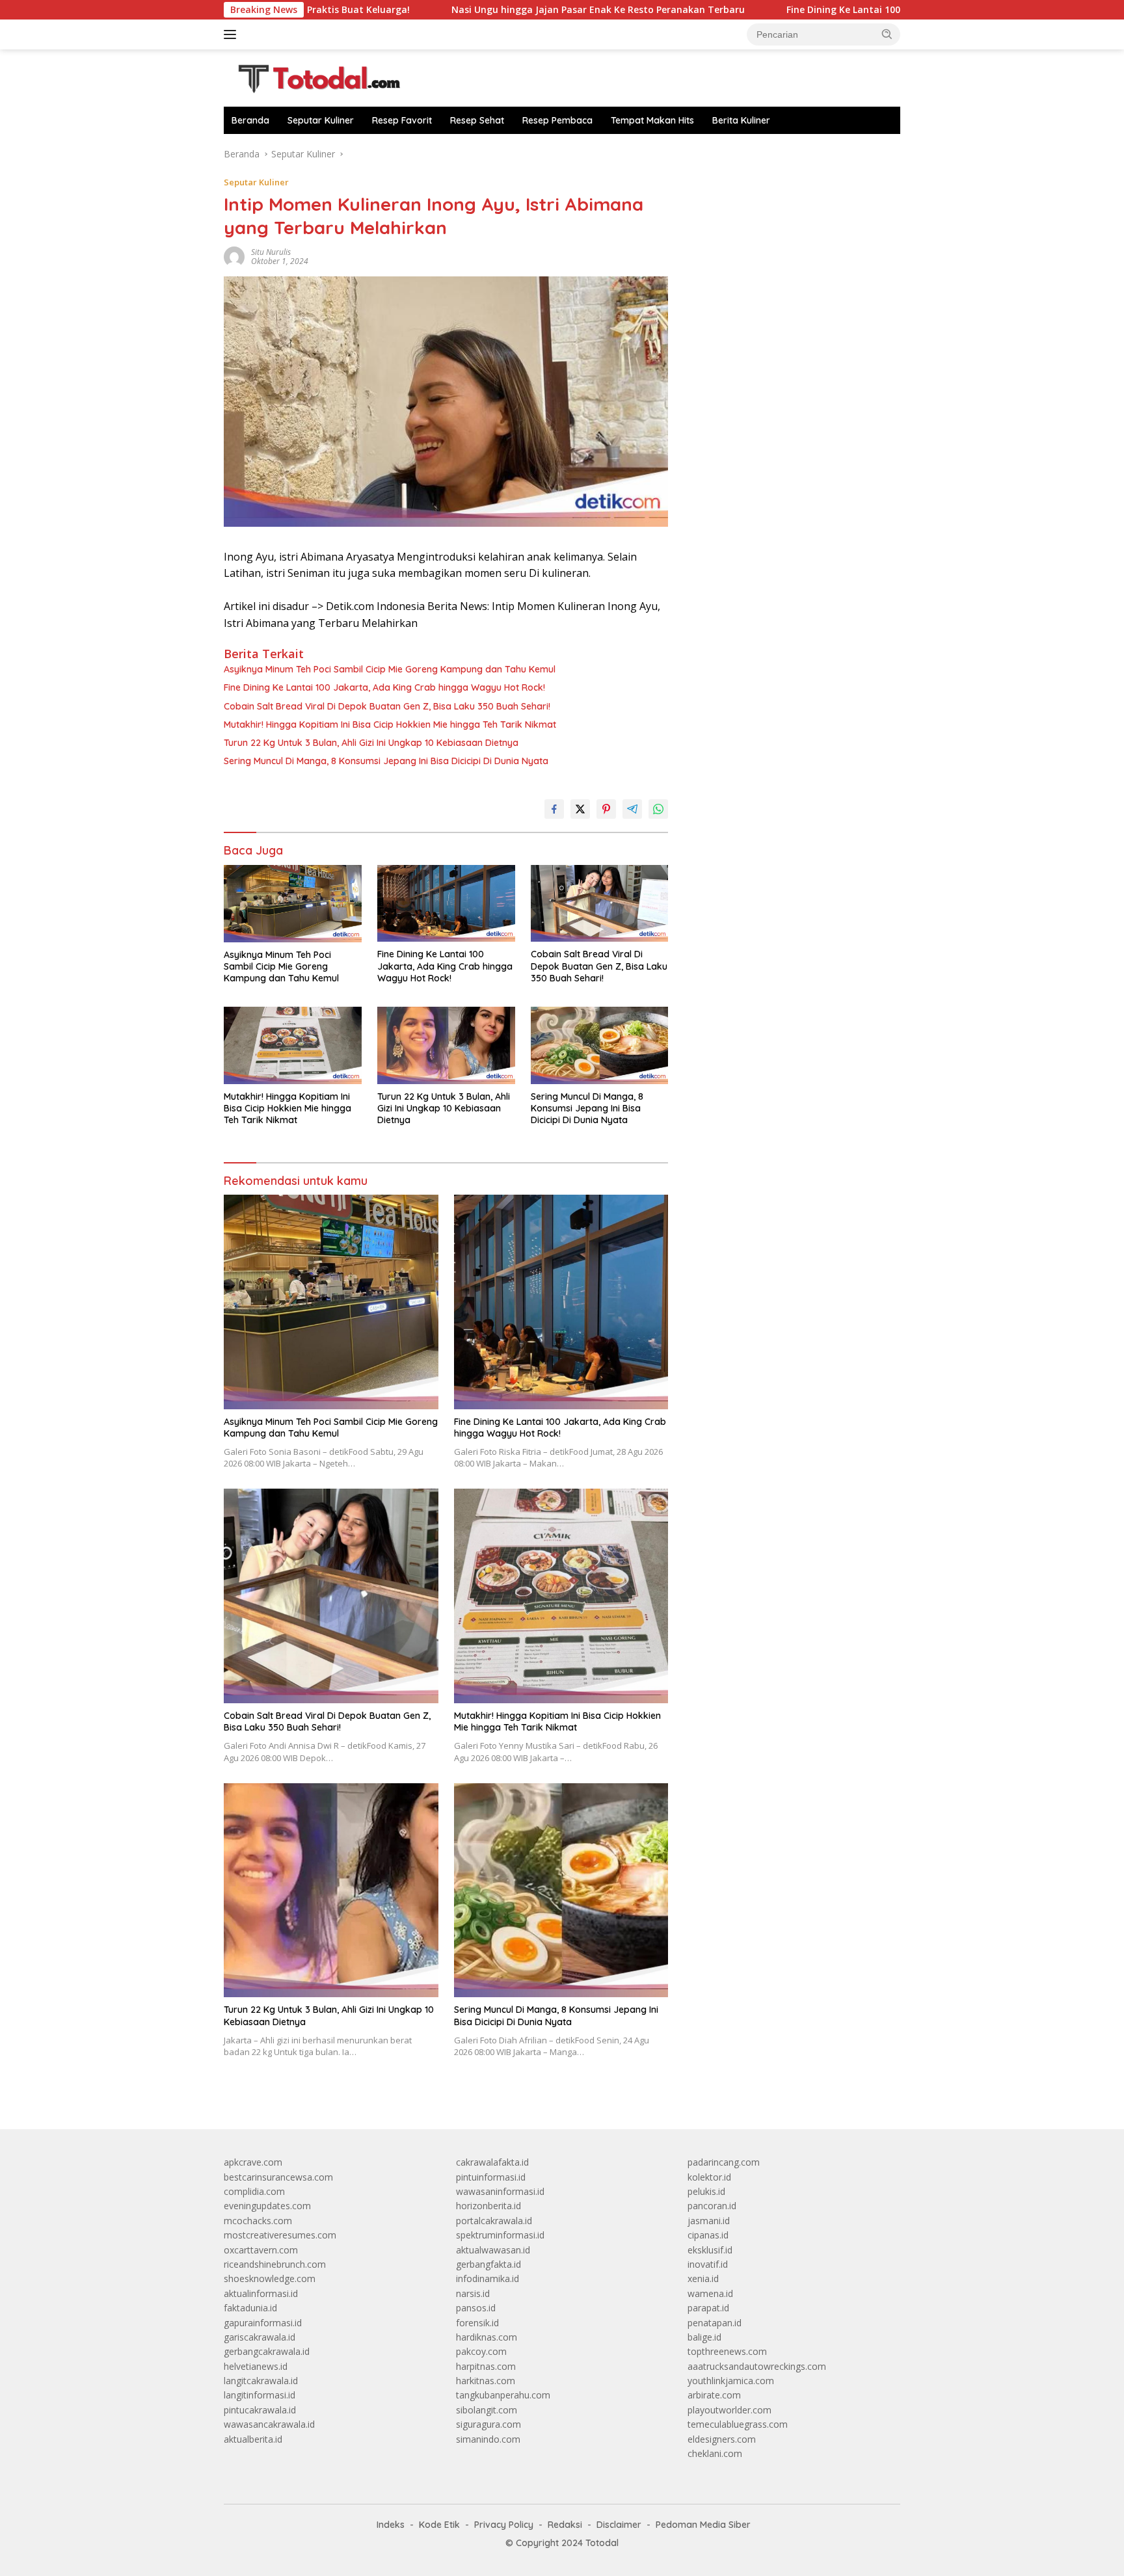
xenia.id (703, 2278)
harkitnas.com (486, 2381)
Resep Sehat (477, 120)
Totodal (602, 2543)
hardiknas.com (487, 2337)
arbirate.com (714, 2395)
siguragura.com (488, 2424)
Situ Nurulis (271, 252)
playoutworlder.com (729, 2410)
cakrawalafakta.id (492, 2162)
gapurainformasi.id (263, 2323)
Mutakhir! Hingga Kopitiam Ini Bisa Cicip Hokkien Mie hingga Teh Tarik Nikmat (390, 724)
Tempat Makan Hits (652, 120)
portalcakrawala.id (494, 2221)
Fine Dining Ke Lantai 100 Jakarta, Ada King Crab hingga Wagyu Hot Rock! (839, 10)
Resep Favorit (402, 120)
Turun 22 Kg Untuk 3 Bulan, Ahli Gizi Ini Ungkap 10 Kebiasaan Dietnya (371, 743)
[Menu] (233, 34)
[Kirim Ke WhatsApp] (658, 809)
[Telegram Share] (632, 809)
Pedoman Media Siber (703, 2525)
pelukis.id (706, 2191)
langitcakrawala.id (261, 2381)
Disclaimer (619, 2525)
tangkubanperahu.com (503, 2395)
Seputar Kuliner (321, 120)
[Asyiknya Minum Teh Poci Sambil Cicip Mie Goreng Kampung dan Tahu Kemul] (293, 904)
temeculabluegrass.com (738, 2424)
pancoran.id (712, 2206)
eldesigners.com (722, 2439)
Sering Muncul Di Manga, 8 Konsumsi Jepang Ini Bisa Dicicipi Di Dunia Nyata (386, 761)
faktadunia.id (250, 2308)
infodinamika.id (488, 2278)
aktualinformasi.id (261, 2293)
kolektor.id (709, 2177)
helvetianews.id (256, 2366)
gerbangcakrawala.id (267, 2351)
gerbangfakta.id (488, 2264)
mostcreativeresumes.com (280, 2235)
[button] (887, 34)
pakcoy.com (481, 2351)
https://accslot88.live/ (732, 154)
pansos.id (476, 2308)
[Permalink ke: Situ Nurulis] (234, 256)
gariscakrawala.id (260, 2337)
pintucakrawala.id (260, 2410)
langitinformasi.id (260, 2395)
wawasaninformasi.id (500, 2191)
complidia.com (254, 2191)
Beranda (250, 120)
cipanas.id (708, 2235)
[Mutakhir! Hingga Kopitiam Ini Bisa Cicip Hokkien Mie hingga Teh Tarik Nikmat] (293, 1045)
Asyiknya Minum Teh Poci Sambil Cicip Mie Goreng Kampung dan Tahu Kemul (390, 669)
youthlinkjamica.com (731, 2381)
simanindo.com (488, 2439)
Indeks (391, 2525)
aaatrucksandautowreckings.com (757, 2366)
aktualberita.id (253, 2439)
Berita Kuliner (741, 120)
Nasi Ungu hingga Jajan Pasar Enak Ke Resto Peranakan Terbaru (484, 10)
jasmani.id (709, 2221)
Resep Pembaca (557, 120)
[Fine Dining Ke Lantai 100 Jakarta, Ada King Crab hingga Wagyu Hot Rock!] (446, 904)
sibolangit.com (487, 2410)
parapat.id (708, 2308)
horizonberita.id (488, 2206)
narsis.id (473, 2293)
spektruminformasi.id (500, 2235)
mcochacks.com (258, 2221)
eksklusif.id (710, 2250)
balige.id (704, 2337)
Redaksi (565, 2525)
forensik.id (477, 2323)
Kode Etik (439, 2525)
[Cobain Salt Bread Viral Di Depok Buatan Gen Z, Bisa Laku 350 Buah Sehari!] (600, 904)
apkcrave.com (253, 2162)
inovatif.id (708, 2264)
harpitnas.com (486, 2366)
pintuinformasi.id (491, 2177)
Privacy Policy (504, 2525)
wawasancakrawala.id (269, 2424)
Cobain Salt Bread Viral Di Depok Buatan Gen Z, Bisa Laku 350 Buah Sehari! (387, 706)
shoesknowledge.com (270, 2278)
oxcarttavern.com (261, 2250)
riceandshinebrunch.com (275, 2264)
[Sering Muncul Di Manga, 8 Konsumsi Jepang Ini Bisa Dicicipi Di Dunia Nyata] (600, 1045)
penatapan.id (715, 2323)
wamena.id (710, 2293)
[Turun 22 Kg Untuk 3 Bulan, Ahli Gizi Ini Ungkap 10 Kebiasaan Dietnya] (446, 1045)
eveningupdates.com (267, 2206)
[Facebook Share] (554, 809)
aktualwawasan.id (493, 2250)
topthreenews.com (727, 2351)
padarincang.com (724, 2162)
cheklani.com (715, 2453)
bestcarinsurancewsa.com (278, 2177)
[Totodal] (314, 77)
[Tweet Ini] (580, 809)
